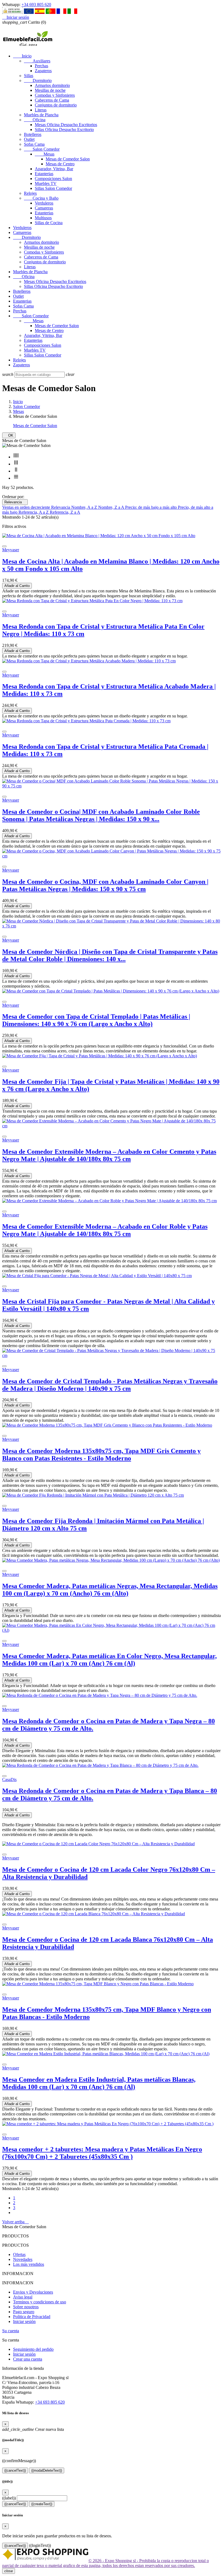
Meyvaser (11, 550)
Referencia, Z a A (65, 512)
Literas (41, 110)
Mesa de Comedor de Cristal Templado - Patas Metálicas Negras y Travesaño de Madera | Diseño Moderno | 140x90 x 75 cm (110, 1385)
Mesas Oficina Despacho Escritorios (66, 125)
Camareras (44, 208)
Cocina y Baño (41, 198)
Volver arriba (16, 2222)
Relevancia (15, 502)
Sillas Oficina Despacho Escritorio (64, 130)
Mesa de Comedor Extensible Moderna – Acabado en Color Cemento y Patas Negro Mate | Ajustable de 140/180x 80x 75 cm (109, 1155)
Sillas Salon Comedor (53, 188)
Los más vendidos (29, 2264)
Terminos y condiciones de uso (40, 2302)
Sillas (29, 76)
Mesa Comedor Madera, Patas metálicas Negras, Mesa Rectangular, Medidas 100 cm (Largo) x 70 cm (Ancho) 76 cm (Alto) (110, 1590)
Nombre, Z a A (112, 507)
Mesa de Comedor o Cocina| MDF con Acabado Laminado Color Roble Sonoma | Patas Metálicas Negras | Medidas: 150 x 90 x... (101, 815)
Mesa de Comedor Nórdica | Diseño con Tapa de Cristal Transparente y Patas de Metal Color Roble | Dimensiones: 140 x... (110, 955)
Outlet (29, 139)
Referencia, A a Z (34, 512)
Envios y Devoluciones (33, 2292)
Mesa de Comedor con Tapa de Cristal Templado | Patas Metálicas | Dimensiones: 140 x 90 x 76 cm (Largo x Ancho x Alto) (96, 1020)
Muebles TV (46, 183)
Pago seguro (24, 2312)
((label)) (9, 2498)
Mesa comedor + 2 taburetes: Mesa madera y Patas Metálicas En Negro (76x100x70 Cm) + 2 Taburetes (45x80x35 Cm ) (102, 2153)
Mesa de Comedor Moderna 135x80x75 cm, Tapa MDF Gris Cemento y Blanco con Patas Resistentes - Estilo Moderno (101, 1455)
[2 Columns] (16, 471)
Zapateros (43, 71)
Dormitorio (38, 80)
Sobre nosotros (26, 2307)
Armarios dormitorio (52, 85)
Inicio (22, 56)
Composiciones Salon (53, 179)
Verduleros (44, 203)
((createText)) (42, 2504)
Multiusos (43, 218)
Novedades (23, 2259)
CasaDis (9, 1779)
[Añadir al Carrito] (4, 546)
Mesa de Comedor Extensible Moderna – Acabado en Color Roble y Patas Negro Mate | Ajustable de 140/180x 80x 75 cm (105, 1230)
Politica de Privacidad (32, 2317)
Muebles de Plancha (41, 115)
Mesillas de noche (50, 90)
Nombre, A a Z (85, 507)
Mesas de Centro (60, 164)
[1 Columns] (16, 478)
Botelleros (33, 134)
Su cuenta (11, 2331)
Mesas (45, 154)
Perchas (41, 66)
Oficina (35, 120)
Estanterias (44, 174)
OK (9, 435)
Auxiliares (37, 61)
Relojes (30, 193)
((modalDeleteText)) (47, 2470)
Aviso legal (23, 2297)
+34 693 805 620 (36, 4)
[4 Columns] (16, 457)
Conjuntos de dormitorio (56, 105)
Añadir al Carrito (17, 586)
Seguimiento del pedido (33, 2349)
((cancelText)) (15, 2470)
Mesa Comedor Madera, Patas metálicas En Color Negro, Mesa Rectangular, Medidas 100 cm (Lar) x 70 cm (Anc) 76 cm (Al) (109, 1660)
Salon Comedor (42, 149)
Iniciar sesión (24, 2321)
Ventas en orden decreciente (27, 507)
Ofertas (19, 2254)
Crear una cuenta (28, 2359)
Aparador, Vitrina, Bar (54, 169)
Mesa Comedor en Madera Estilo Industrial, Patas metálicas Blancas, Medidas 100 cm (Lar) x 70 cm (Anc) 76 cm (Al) (99, 2083)
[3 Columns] (16, 464)
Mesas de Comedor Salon (68, 159)
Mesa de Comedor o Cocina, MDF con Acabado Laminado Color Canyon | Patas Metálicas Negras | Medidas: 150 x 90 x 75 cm (105, 885)
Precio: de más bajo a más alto (151, 507)
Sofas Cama (34, 144)
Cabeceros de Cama (52, 100)
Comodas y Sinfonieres (55, 95)
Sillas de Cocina (49, 223)
